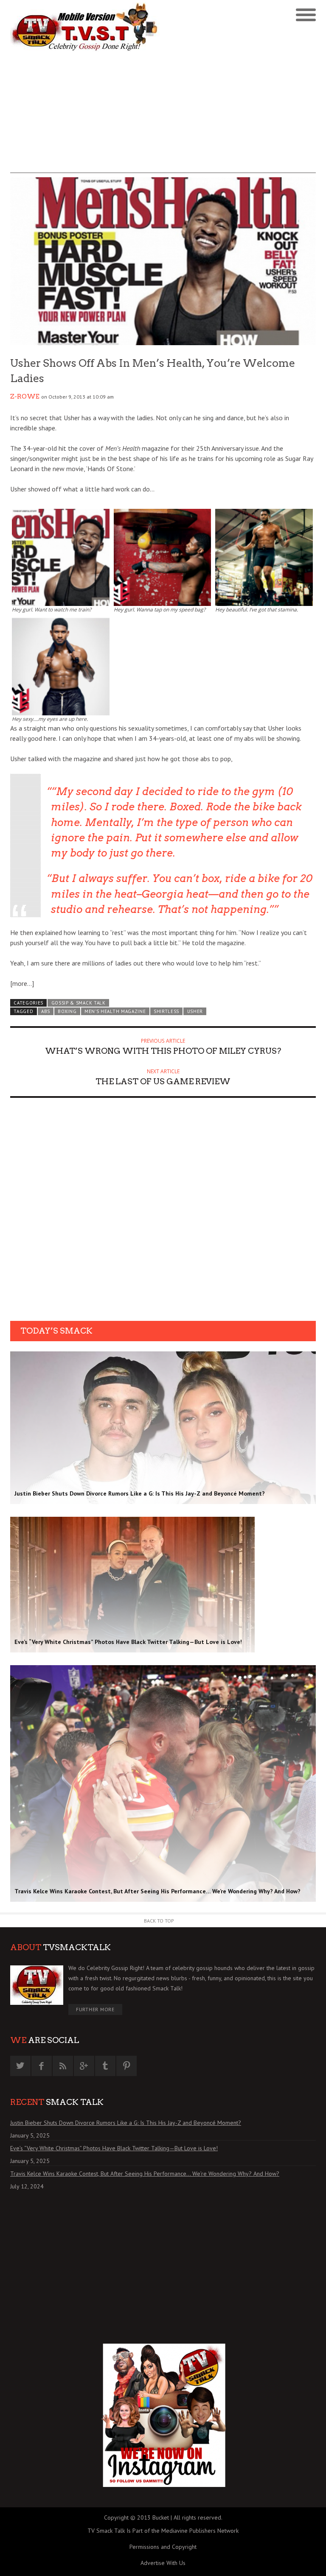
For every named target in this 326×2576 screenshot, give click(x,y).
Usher (195, 1011)
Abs (46, 1011)
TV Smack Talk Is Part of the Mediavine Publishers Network (163, 2531)
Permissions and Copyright (163, 2547)
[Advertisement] (163, 114)
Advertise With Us (163, 2563)
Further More (95, 2009)
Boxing (67, 1011)
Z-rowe (25, 396)
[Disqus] (163, 1212)
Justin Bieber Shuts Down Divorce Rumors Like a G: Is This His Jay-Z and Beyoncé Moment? (126, 2123)
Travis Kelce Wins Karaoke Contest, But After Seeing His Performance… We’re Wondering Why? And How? (145, 2174)
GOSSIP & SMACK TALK (79, 1003)
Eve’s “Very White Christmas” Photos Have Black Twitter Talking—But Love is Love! (114, 2148)
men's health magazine (115, 1011)
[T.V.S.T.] (87, 27)
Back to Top (159, 1921)
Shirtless (166, 1011)
